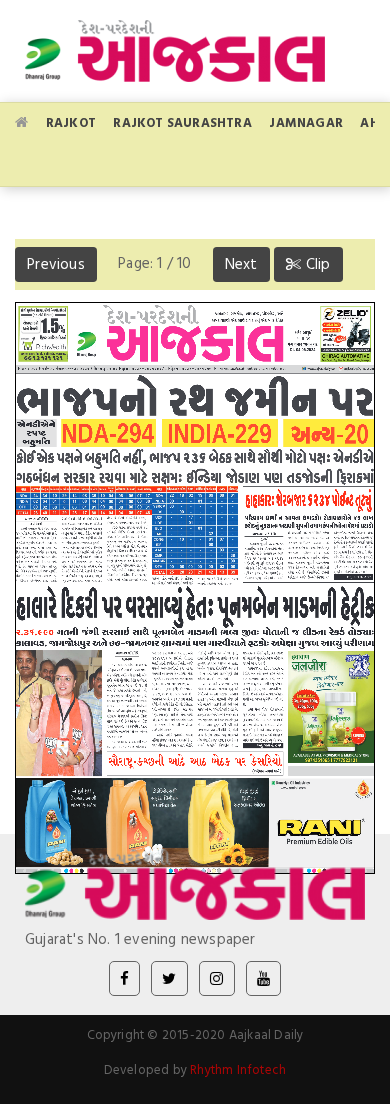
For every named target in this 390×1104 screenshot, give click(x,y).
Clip (316, 263)
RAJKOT (71, 122)
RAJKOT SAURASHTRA (182, 122)
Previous (56, 263)
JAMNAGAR (306, 122)
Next (241, 263)
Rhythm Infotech (238, 1069)
